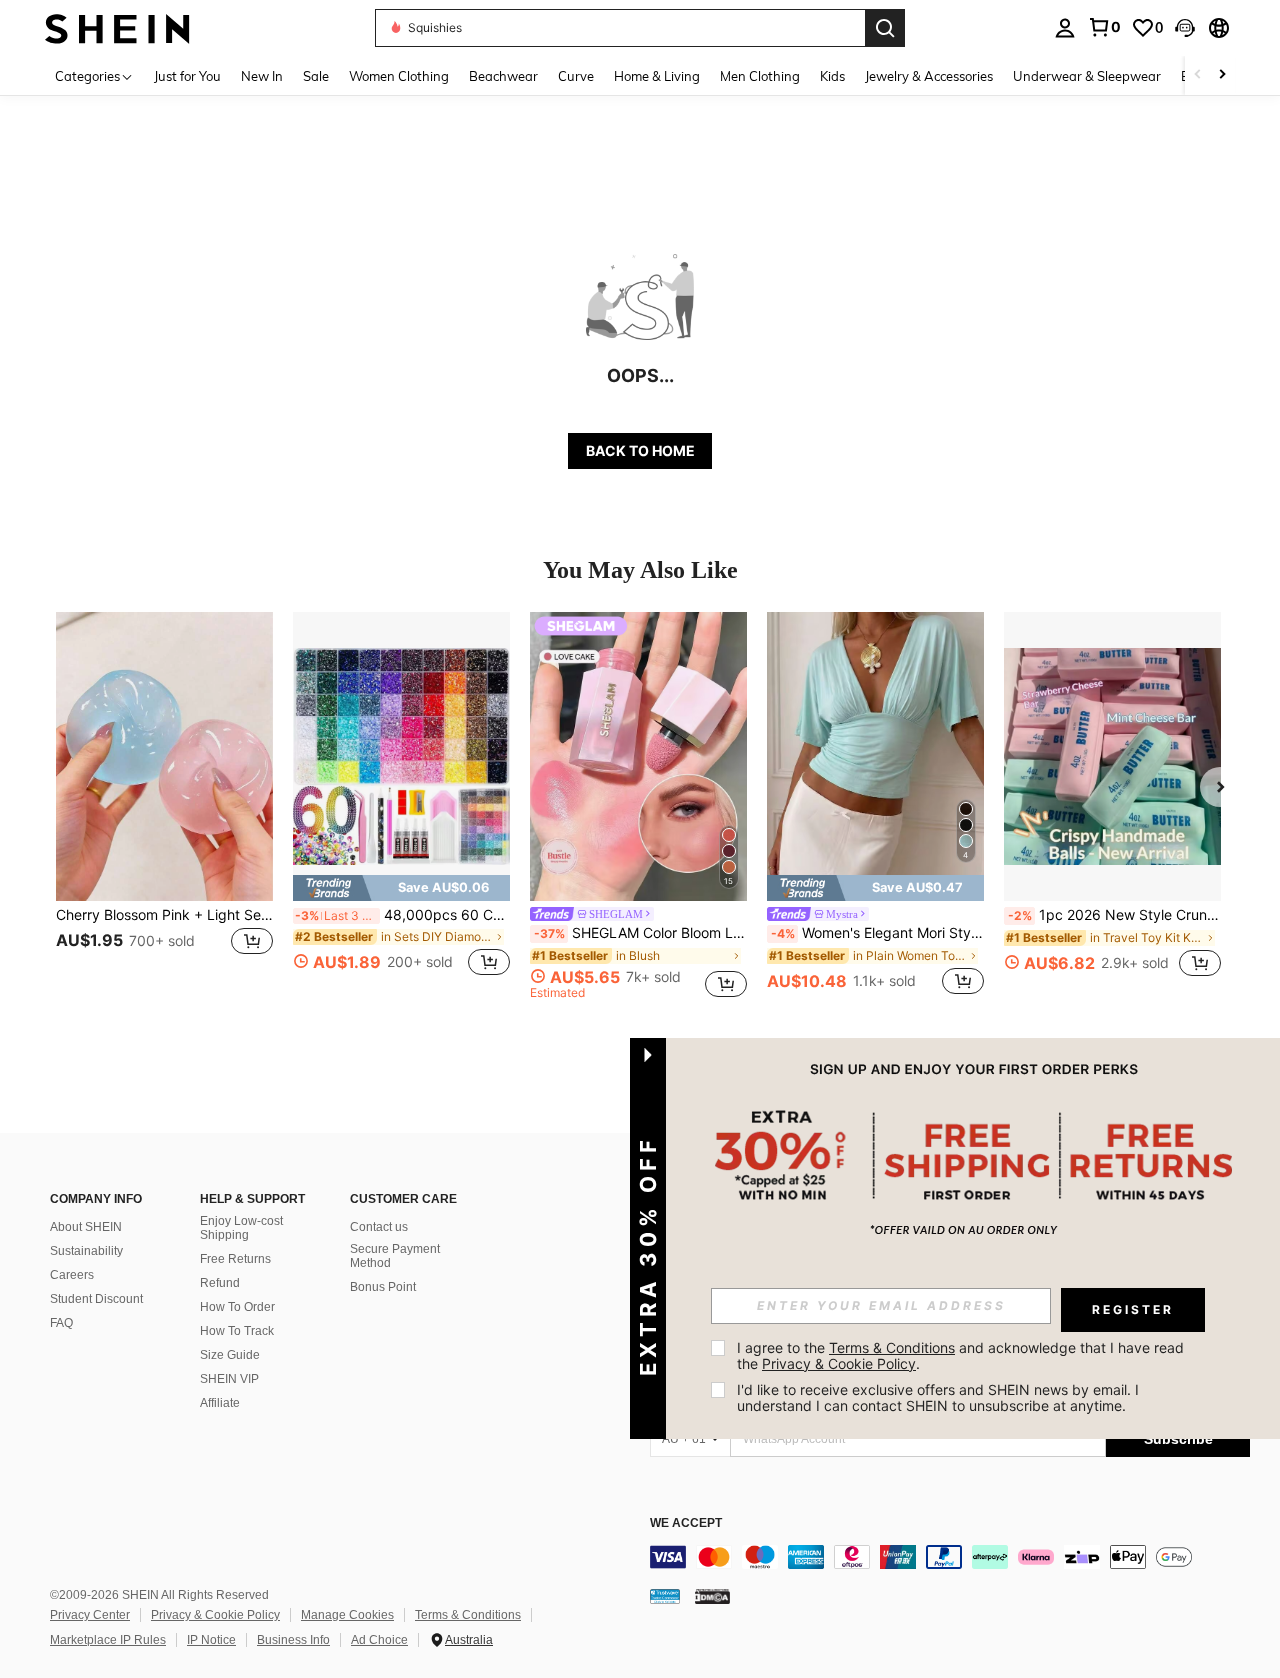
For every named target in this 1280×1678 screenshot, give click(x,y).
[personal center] (1065, 28)
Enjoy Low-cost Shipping (241, 1228)
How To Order (237, 1307)
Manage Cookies (347, 1615)
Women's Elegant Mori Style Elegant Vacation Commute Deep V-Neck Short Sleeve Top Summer (877, 933)
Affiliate (220, 1403)
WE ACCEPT (686, 1523)
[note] (401, 888)
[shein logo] (117, 27)
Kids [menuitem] (832, 76)
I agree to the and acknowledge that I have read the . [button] (962, 1355)
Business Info (293, 1640)
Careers (72, 1275)
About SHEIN (86, 1227)
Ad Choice (379, 1640)
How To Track (237, 1331)
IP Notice (211, 1640)
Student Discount (96, 1299)
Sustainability (86, 1251)
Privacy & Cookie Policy (215, 1615)
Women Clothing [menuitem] (399, 76)
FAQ (61, 1323)
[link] (1104, 27)
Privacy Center (90, 1615)
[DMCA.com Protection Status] (712, 1596)
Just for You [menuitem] (187, 76)
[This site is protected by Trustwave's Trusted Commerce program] (665, 1596)
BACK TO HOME (640, 450)
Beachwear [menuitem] (503, 76)
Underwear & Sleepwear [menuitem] (1087, 76)
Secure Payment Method (395, 1256)
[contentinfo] (950, 1557)
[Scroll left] (1198, 75)
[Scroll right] (1222, 75)
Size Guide (230, 1355)
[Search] (885, 28)
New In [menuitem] (262, 76)
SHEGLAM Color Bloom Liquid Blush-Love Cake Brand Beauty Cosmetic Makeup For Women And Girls (640, 933)
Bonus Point (383, 1287)
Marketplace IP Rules (108, 1640)
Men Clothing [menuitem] (760, 76)
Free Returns (235, 1259)
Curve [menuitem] (576, 76)
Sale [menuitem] (316, 76)
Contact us (379, 1227)
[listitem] (164, 805)
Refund (220, 1283)
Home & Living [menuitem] (657, 76)
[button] (1185, 28)
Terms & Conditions (468, 1615)
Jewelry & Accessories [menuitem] (929, 76)
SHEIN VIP (229, 1379)
